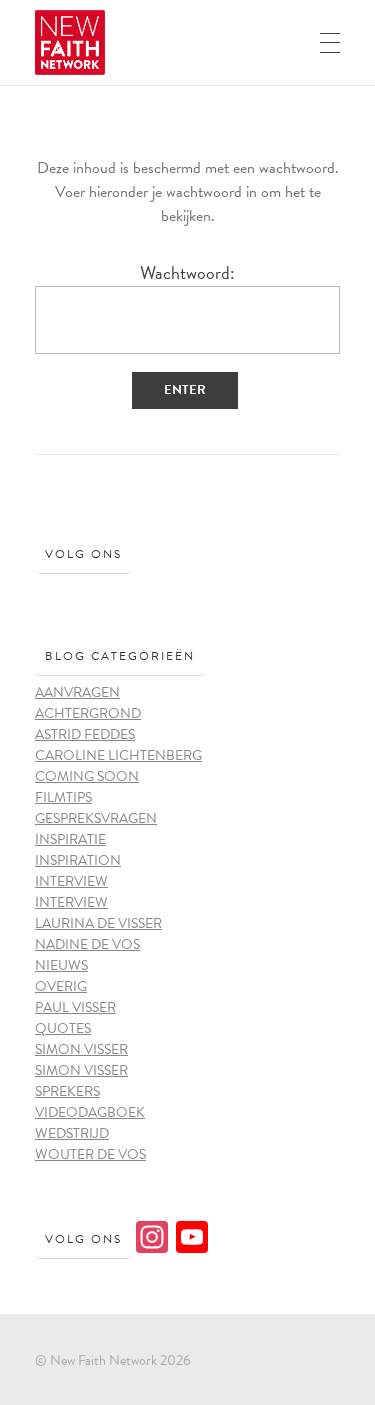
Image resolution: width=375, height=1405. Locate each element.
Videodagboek (90, 1112)
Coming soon (87, 776)
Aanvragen (77, 692)
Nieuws (61, 965)
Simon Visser (81, 1049)
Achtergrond (88, 713)
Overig (61, 986)
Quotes (63, 1028)
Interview (71, 881)
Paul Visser (75, 1007)
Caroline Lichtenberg (118, 755)
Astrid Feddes (85, 734)
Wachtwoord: (187, 273)
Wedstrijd (72, 1133)
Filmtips (63, 797)
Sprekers (67, 1091)
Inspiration (78, 860)
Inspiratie (70, 839)
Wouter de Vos (90, 1154)
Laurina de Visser (98, 923)
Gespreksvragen (96, 818)
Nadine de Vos (87, 944)
